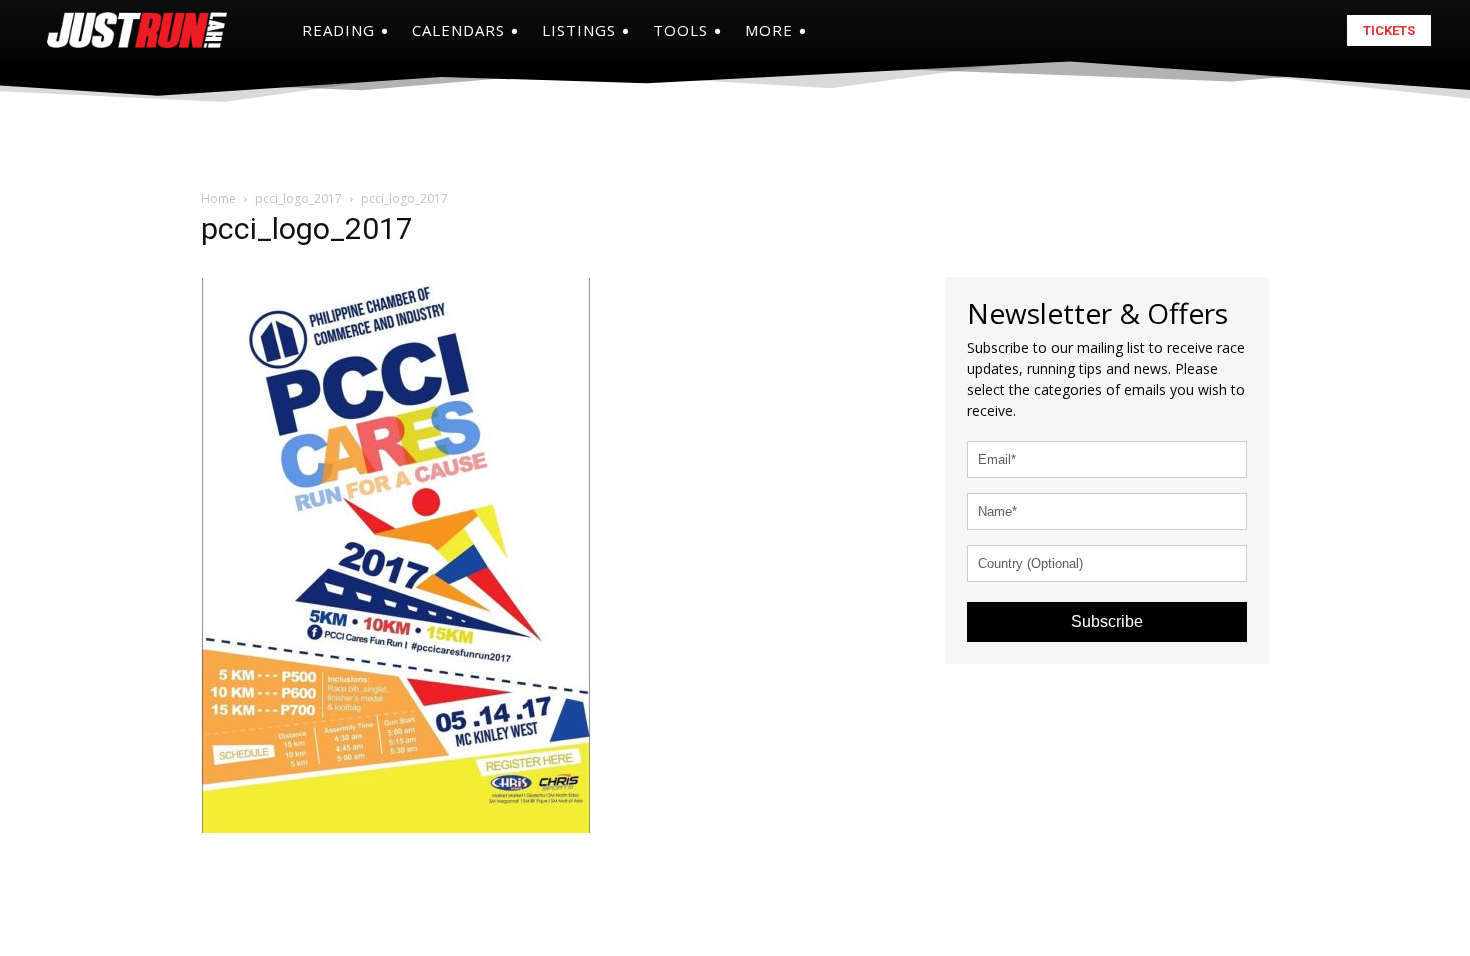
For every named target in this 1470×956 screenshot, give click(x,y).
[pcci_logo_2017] (395, 547)
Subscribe (1107, 621)
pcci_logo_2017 (298, 198)
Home (218, 198)
